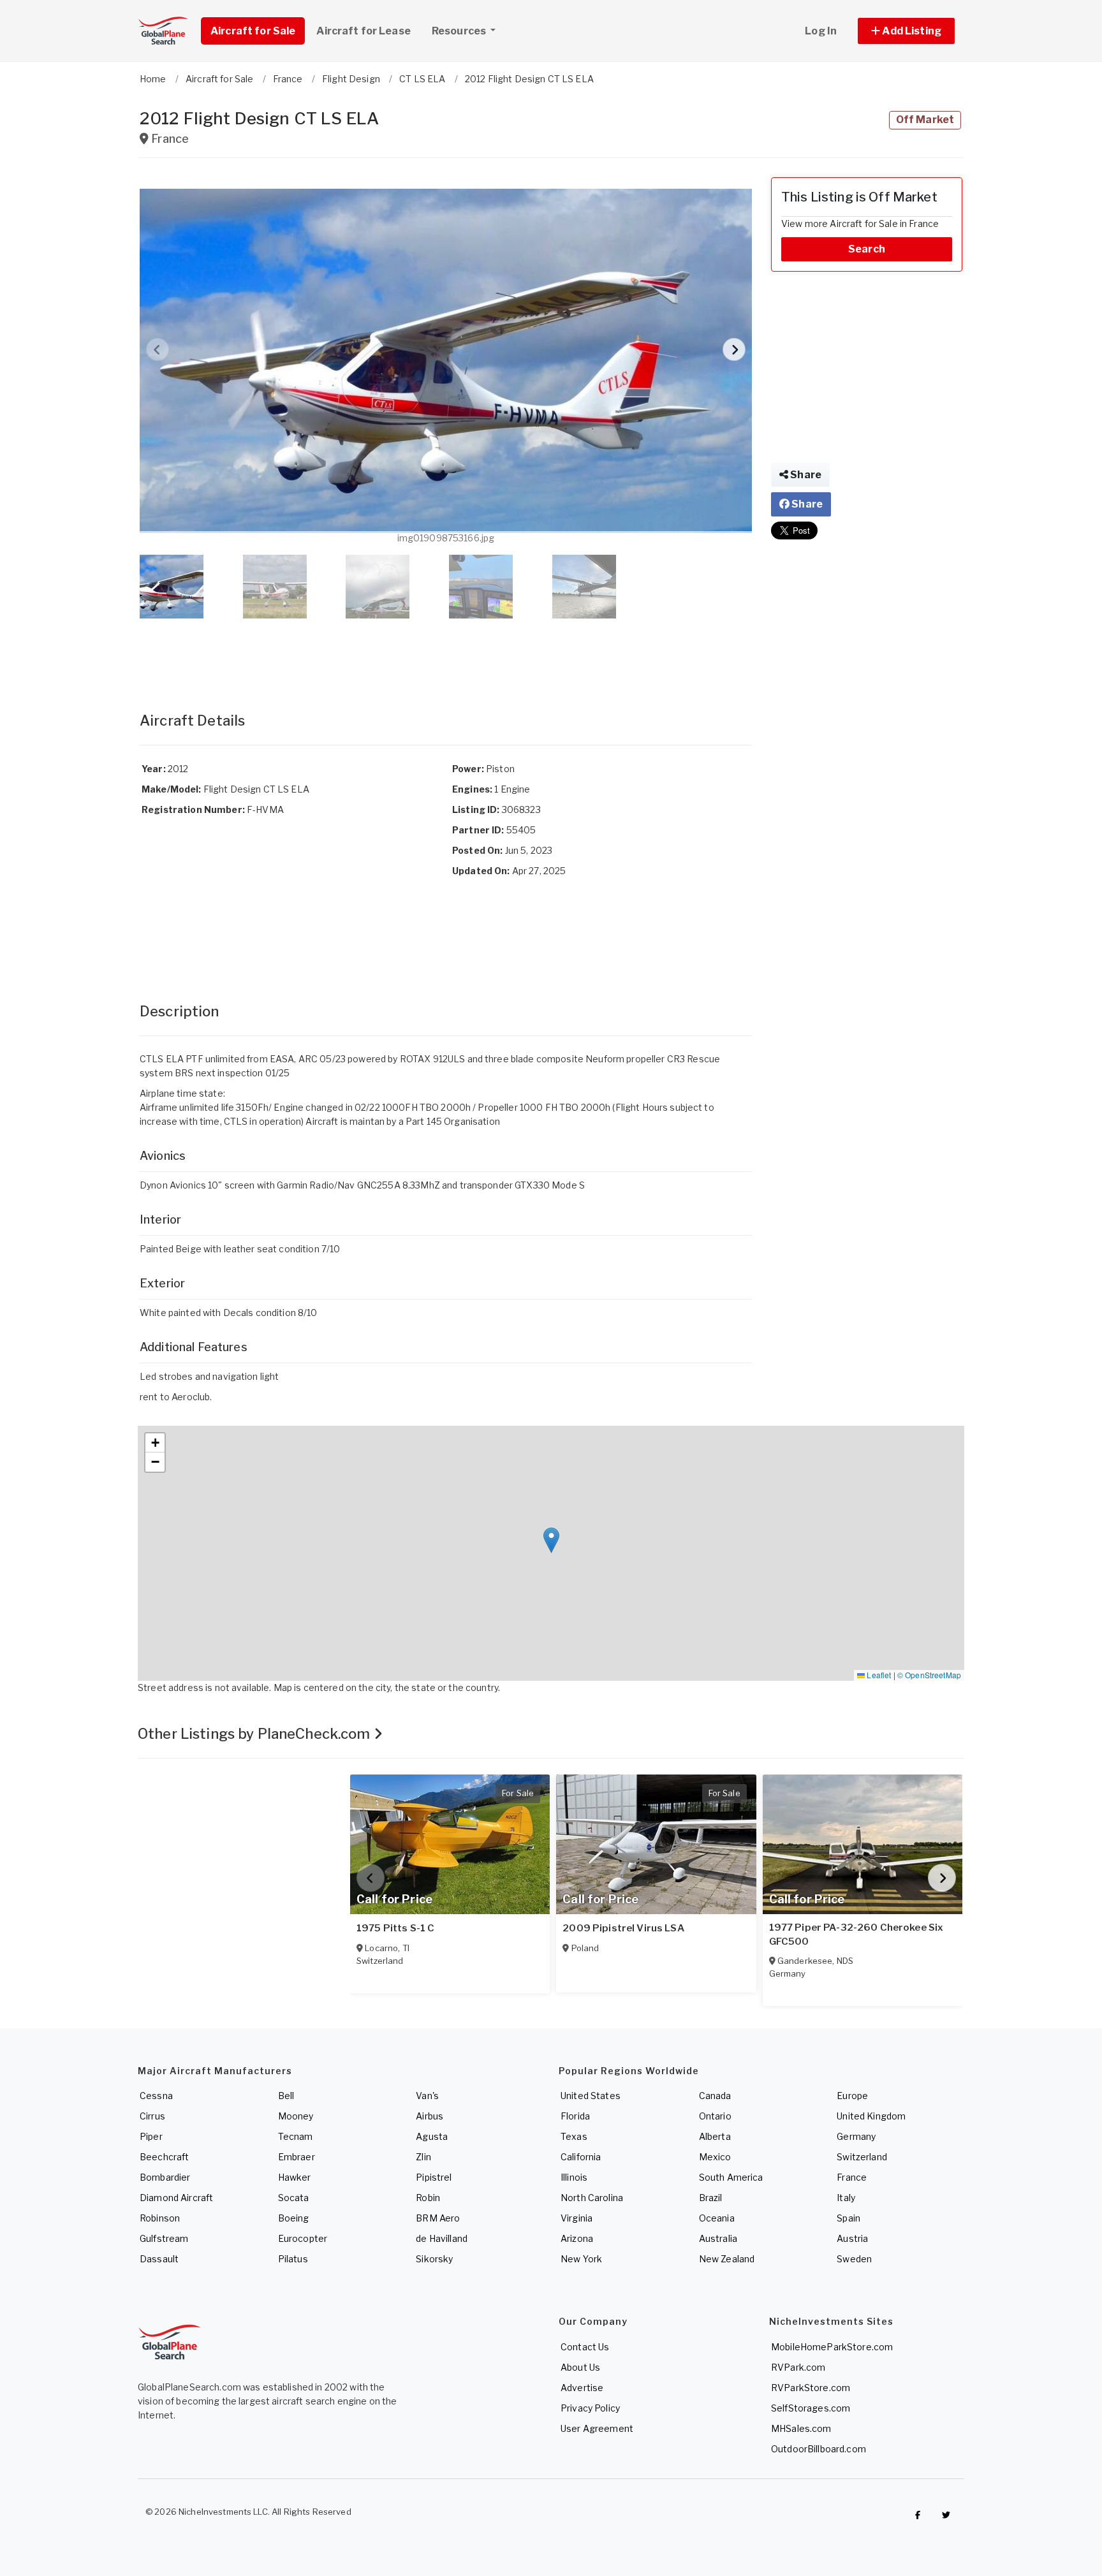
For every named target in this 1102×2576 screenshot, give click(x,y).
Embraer (297, 2157)
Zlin (423, 2157)
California (581, 2157)
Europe (852, 2096)
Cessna (156, 2096)
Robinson (160, 2218)
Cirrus (152, 2116)
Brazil (711, 2198)
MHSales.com (801, 2428)
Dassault (159, 2259)
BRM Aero (438, 2218)
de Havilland (442, 2238)
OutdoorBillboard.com (819, 2449)
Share (805, 475)
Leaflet (878, 1675)
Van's (427, 2096)
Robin (428, 2198)
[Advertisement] (446, 652)
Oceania (717, 2218)
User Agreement (597, 2428)
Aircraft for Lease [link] (364, 31)
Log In (821, 31)
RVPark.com (798, 2367)
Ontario (715, 2116)
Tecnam (296, 2136)
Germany (856, 2136)
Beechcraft (164, 2157)
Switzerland (862, 2157)
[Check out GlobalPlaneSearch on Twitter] (946, 2515)
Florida (575, 2116)
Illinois (574, 2177)
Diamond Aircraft (176, 2198)
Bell (286, 2096)
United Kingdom (871, 2116)
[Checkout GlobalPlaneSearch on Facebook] (918, 2515)
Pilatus (293, 2259)
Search (867, 249)
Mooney (296, 2116)
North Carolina (592, 2198)
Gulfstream (164, 2238)
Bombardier (165, 2177)
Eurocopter (303, 2238)
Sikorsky (434, 2259)
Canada (715, 2096)
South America (731, 2177)
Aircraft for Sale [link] (253, 31)
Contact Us (585, 2347)
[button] (906, 31)
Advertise (582, 2388)
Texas (574, 2136)
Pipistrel (434, 2177)
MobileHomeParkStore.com (832, 2347)
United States (591, 2096)
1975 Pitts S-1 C (395, 1928)
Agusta (432, 2136)
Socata (294, 2198)
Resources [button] (460, 31)
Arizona (577, 2238)
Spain (849, 2218)
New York (581, 2259)
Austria (852, 2238)
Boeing (294, 2218)
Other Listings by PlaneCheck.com (256, 1734)
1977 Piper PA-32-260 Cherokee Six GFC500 (856, 1935)
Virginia (577, 2218)
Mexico (715, 2157)
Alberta (715, 2136)
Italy (846, 2198)
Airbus (430, 2116)
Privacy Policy (590, 2408)
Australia (718, 2238)
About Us (580, 2367)
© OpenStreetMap (929, 1675)
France (852, 2177)
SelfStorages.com (811, 2408)
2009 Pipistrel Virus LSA (623, 1928)
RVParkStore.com (811, 2388)
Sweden (854, 2259)
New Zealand (727, 2259)
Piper (151, 2136)
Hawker (295, 2177)
